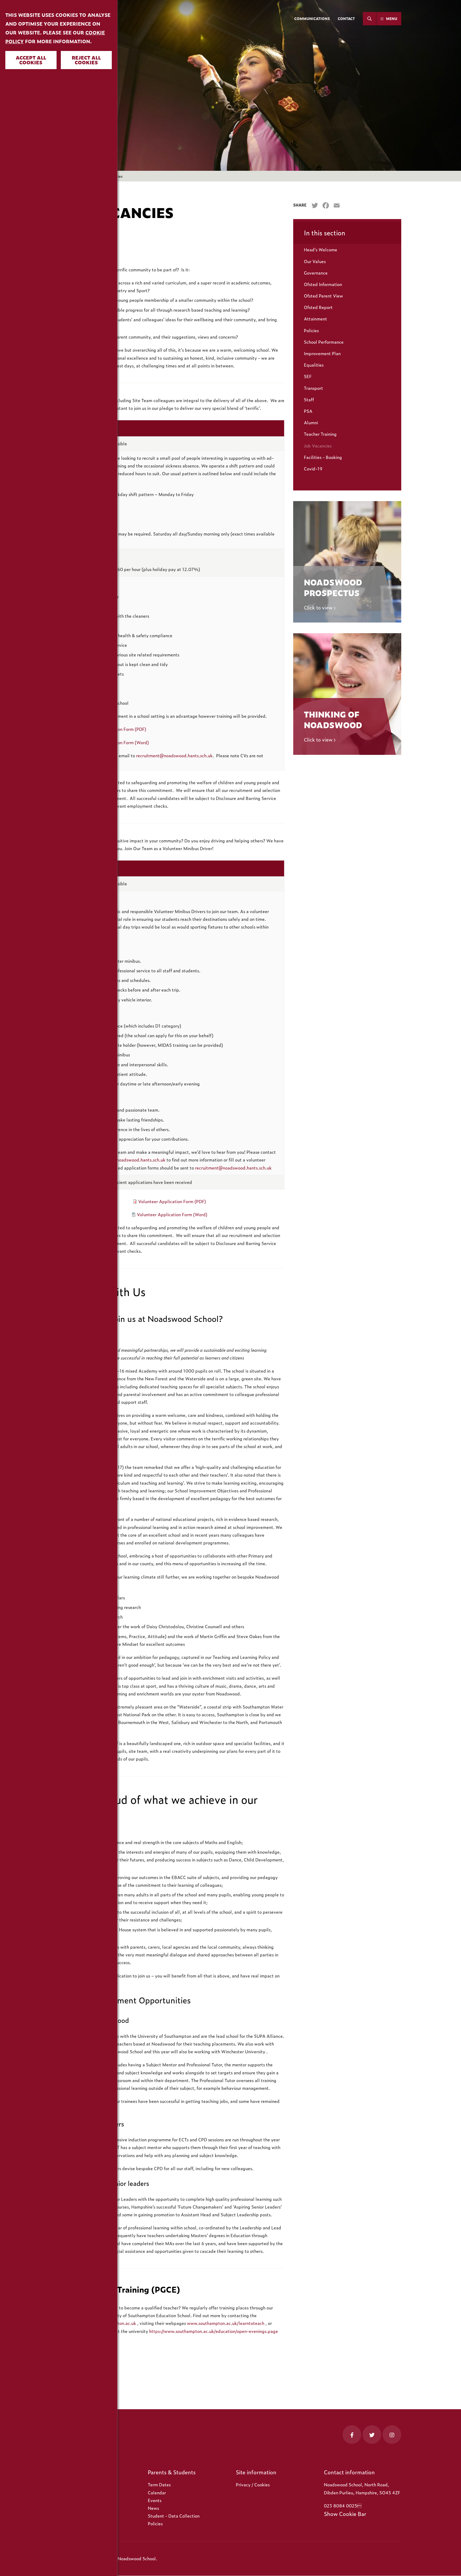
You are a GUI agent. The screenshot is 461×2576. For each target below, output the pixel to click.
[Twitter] (315, 206)
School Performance (324, 342)
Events (155, 2500)
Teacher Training (320, 434)
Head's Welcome (321, 249)
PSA (308, 411)
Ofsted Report (318, 307)
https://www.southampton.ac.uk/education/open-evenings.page (214, 2331)
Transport (313, 388)
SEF (308, 376)
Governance (316, 273)
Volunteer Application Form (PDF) (172, 1201)
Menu (392, 19)
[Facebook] (326, 206)
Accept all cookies (31, 60)
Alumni (311, 422)
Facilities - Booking (323, 457)
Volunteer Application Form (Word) (172, 1214)
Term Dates (159, 2484)
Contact (346, 19)
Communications (312, 19)
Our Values (315, 261)
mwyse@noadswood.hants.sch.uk (132, 1160)
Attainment (315, 319)
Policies (311, 330)
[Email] (337, 206)
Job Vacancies (318, 446)
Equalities (314, 365)
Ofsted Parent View (323, 296)
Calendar (157, 2492)
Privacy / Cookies (253, 2484)
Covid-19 (313, 469)
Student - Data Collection (174, 2516)
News (153, 2508)
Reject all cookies (86, 60)
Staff (309, 399)
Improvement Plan (322, 353)
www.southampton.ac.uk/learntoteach (226, 2323)
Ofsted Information (323, 284)
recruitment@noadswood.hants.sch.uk (174, 755)
